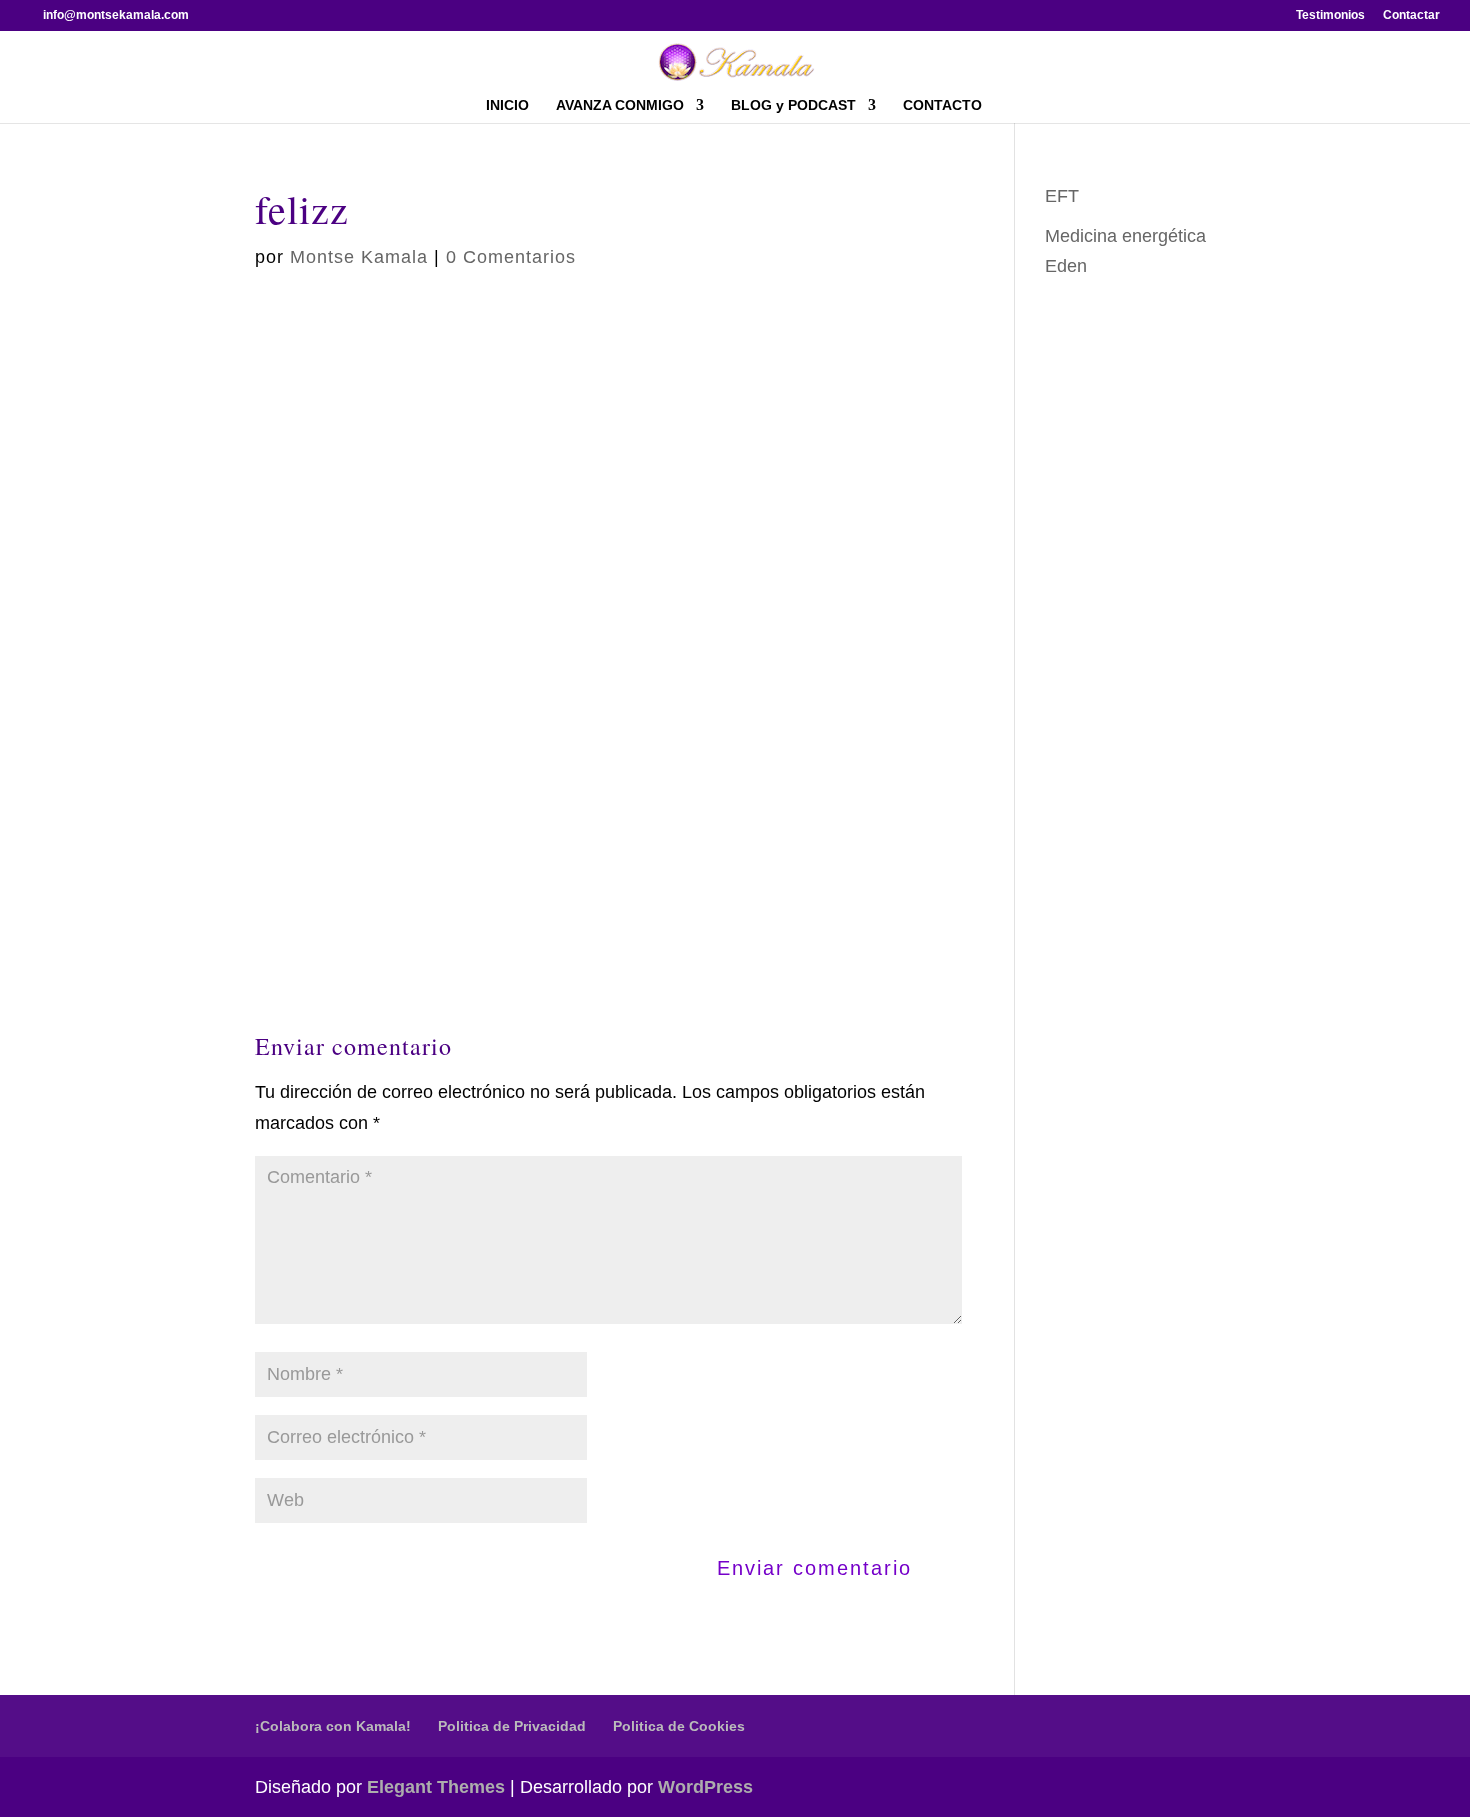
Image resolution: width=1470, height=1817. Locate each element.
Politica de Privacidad (512, 1726)
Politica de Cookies (679, 1726)
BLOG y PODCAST (793, 105)
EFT (1062, 196)
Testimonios (1330, 15)
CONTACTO (942, 105)
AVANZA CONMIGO (620, 105)
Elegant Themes (436, 1787)
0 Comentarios (511, 257)
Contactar (1411, 15)
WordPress (705, 1787)
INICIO (507, 105)
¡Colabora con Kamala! (333, 1726)
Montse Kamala (359, 257)
